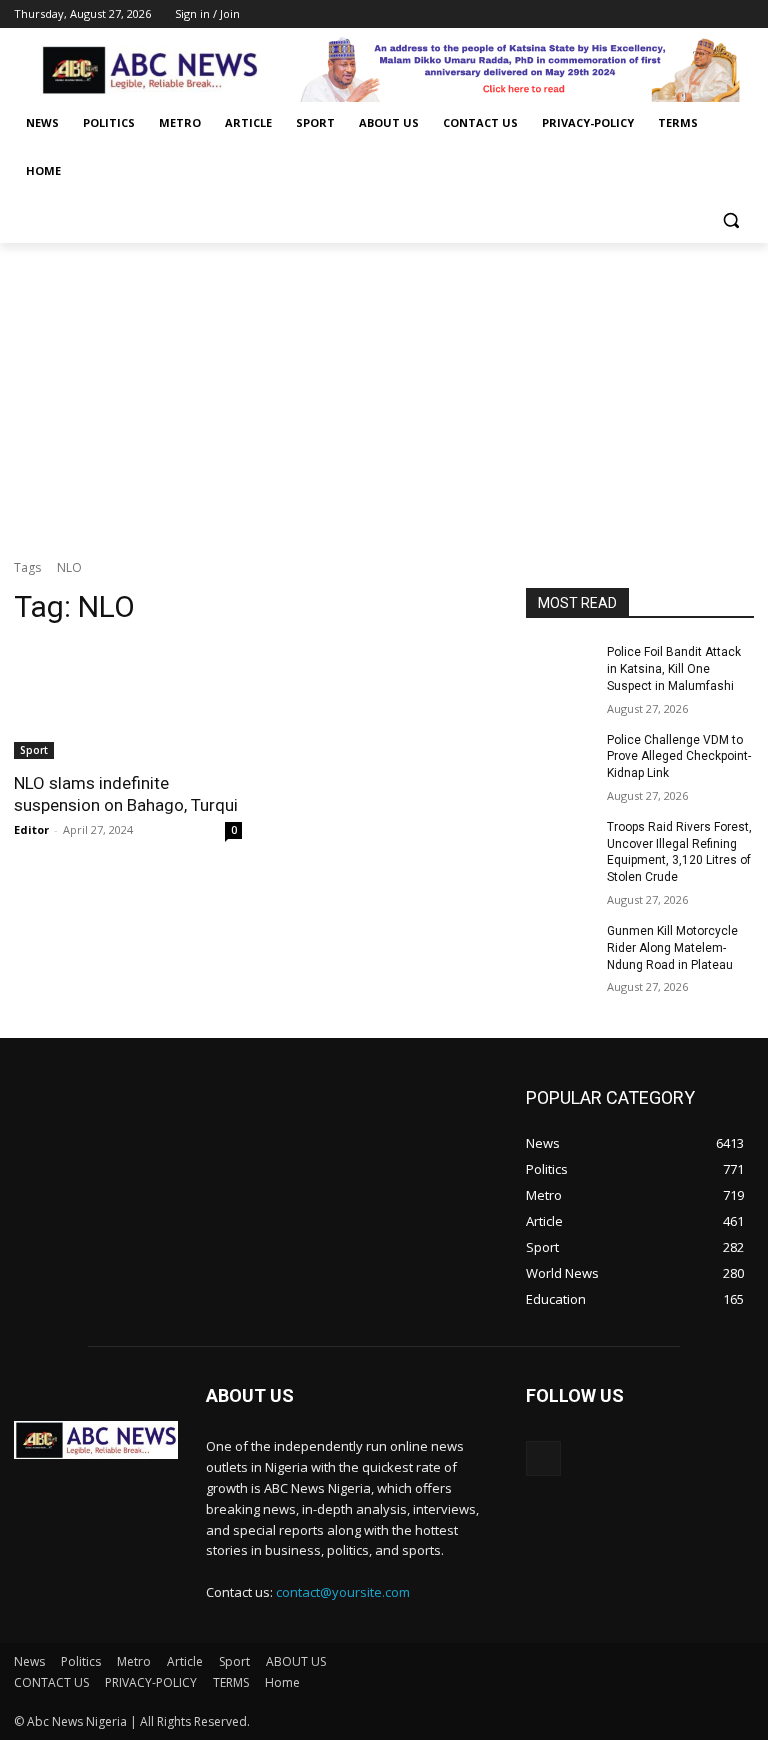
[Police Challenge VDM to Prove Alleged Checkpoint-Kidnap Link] (560, 756)
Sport (34, 750)
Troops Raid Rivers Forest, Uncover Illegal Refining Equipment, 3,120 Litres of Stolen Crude (679, 852)
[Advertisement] (384, 393)
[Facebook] (631, 14)
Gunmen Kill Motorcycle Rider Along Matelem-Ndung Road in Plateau (672, 948)
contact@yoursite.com (343, 1592)
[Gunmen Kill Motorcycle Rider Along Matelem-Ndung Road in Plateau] (560, 947)
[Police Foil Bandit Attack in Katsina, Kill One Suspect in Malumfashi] (560, 668)
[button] (730, 219)
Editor (31, 829)
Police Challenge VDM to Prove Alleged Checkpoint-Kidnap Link (679, 757)
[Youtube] (742, 14)
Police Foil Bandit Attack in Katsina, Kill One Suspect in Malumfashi (674, 669)
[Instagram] (659, 14)
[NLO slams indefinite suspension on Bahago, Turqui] (128, 702)
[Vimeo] (714, 14)
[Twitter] (687, 14)
